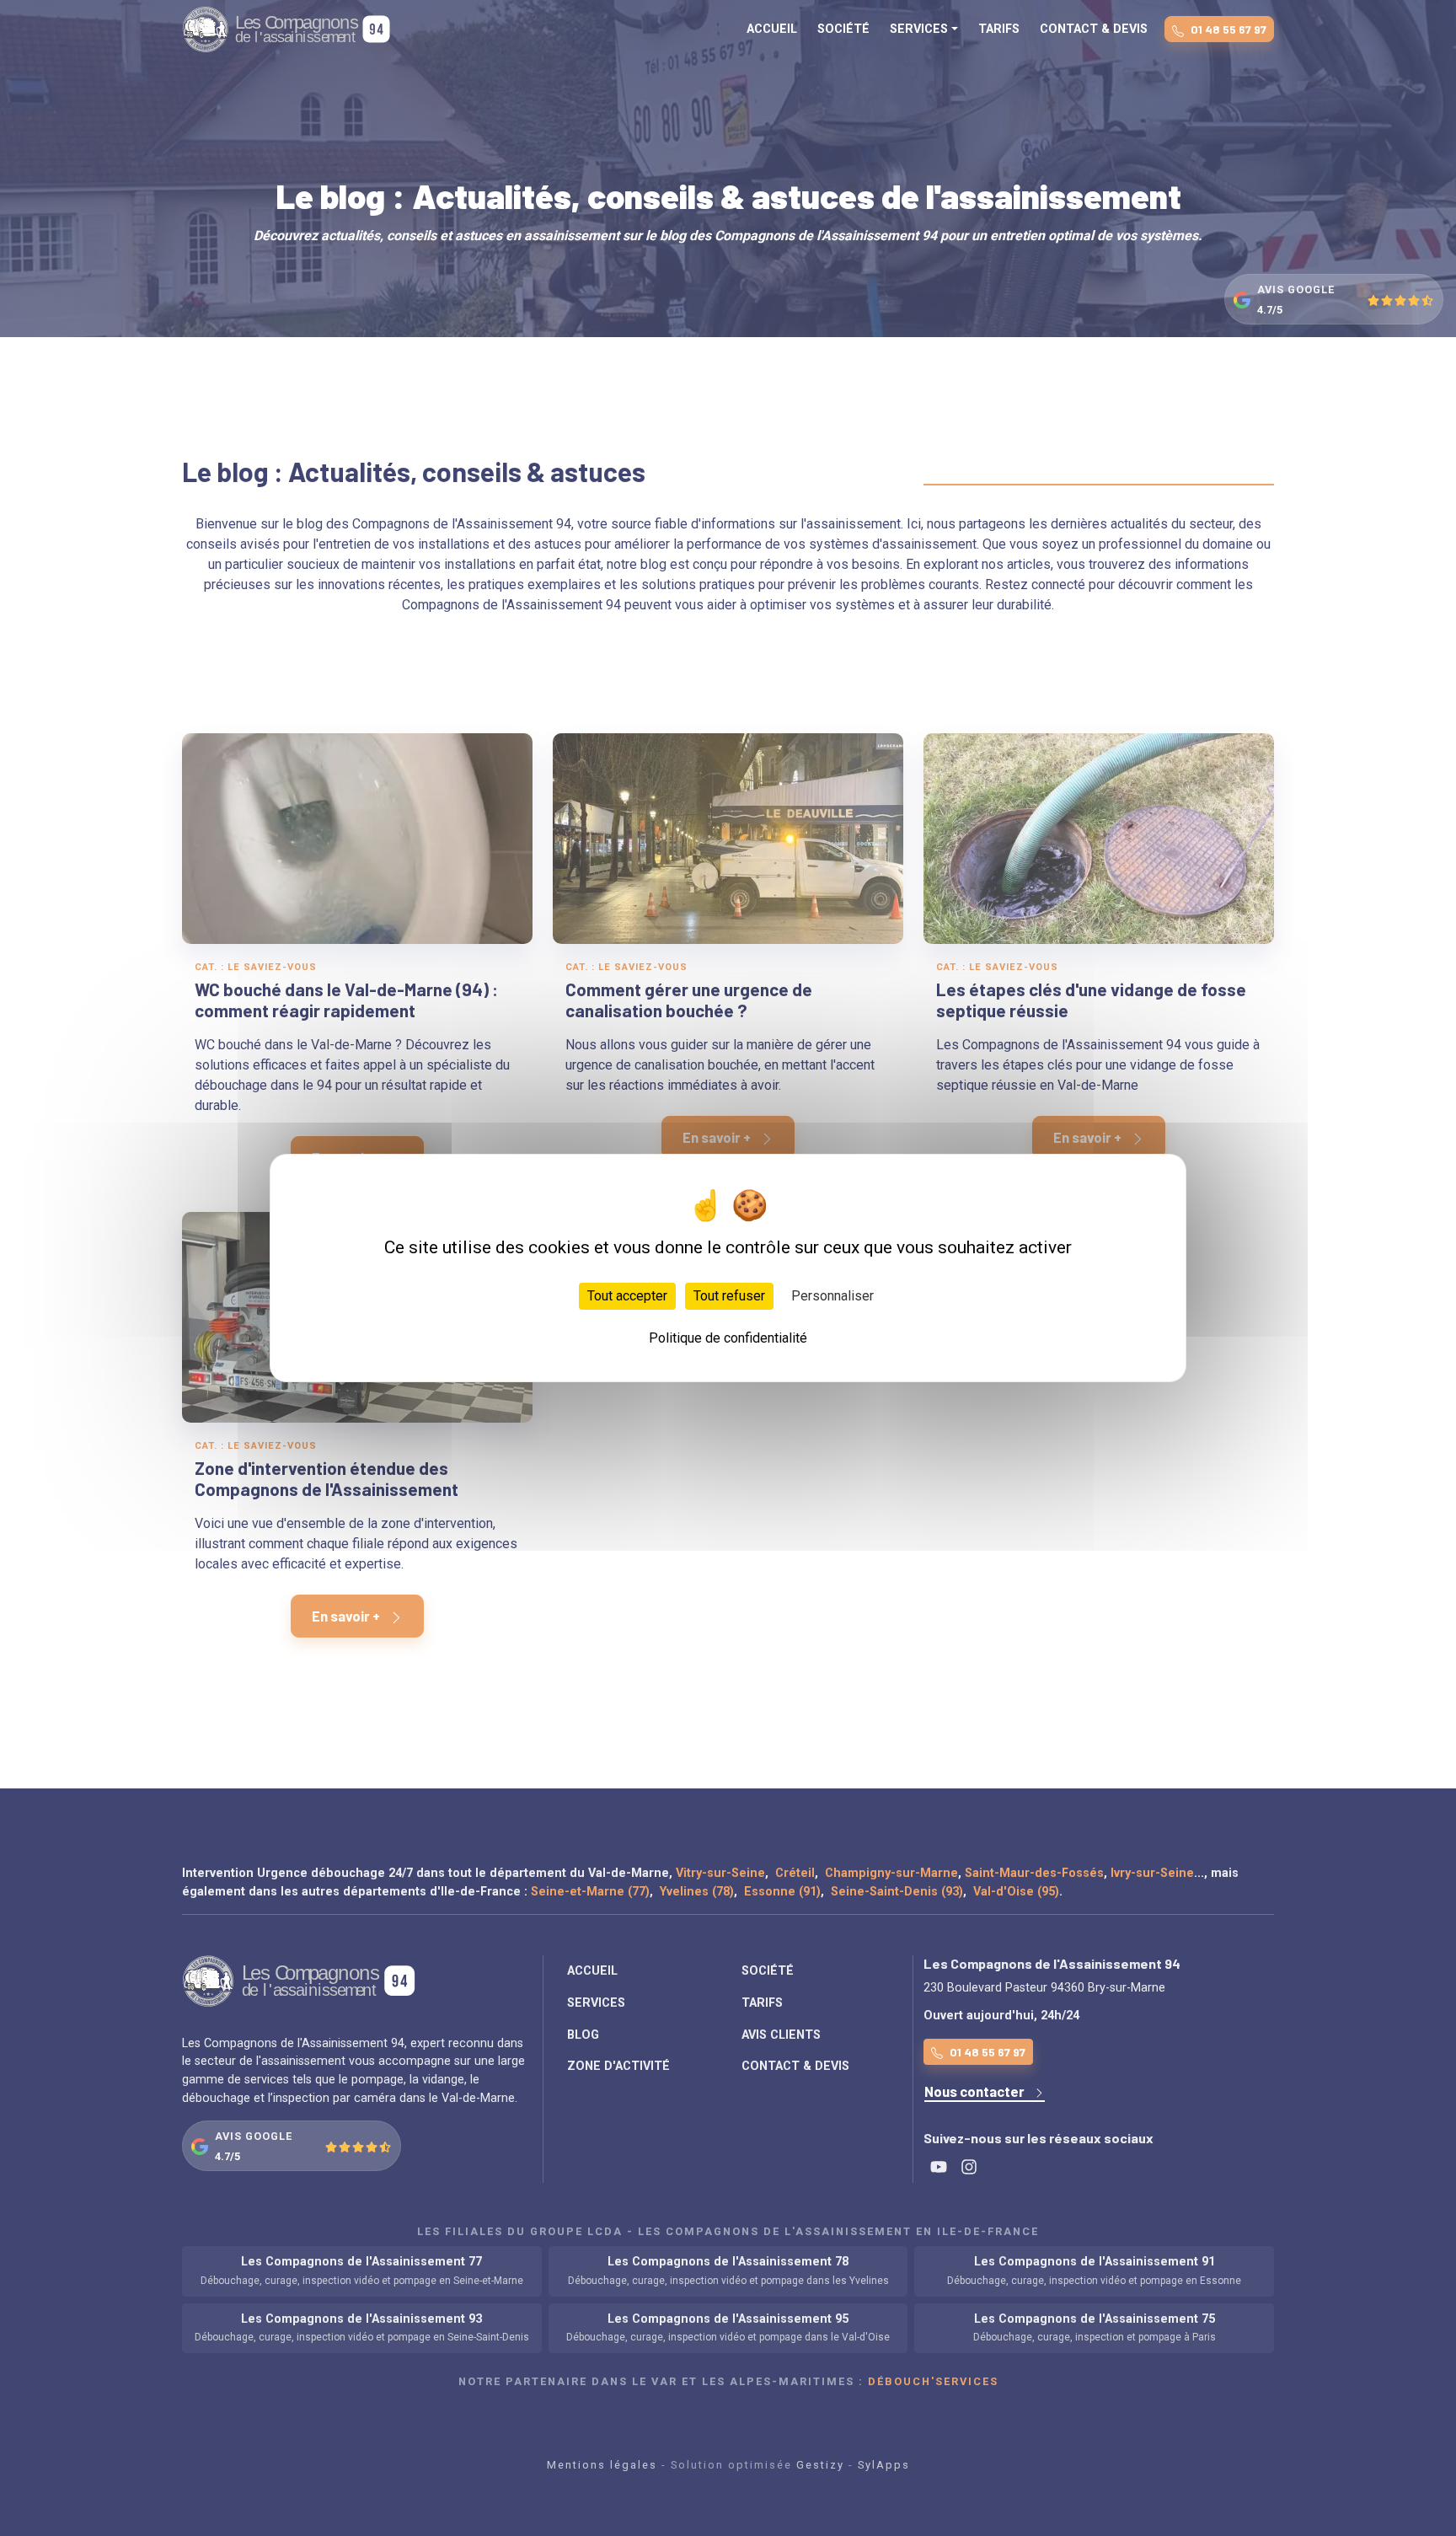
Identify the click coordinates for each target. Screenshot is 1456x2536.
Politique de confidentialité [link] (728, 1338)
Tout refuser (729, 1296)
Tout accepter (627, 1296)
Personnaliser (832, 1296)
